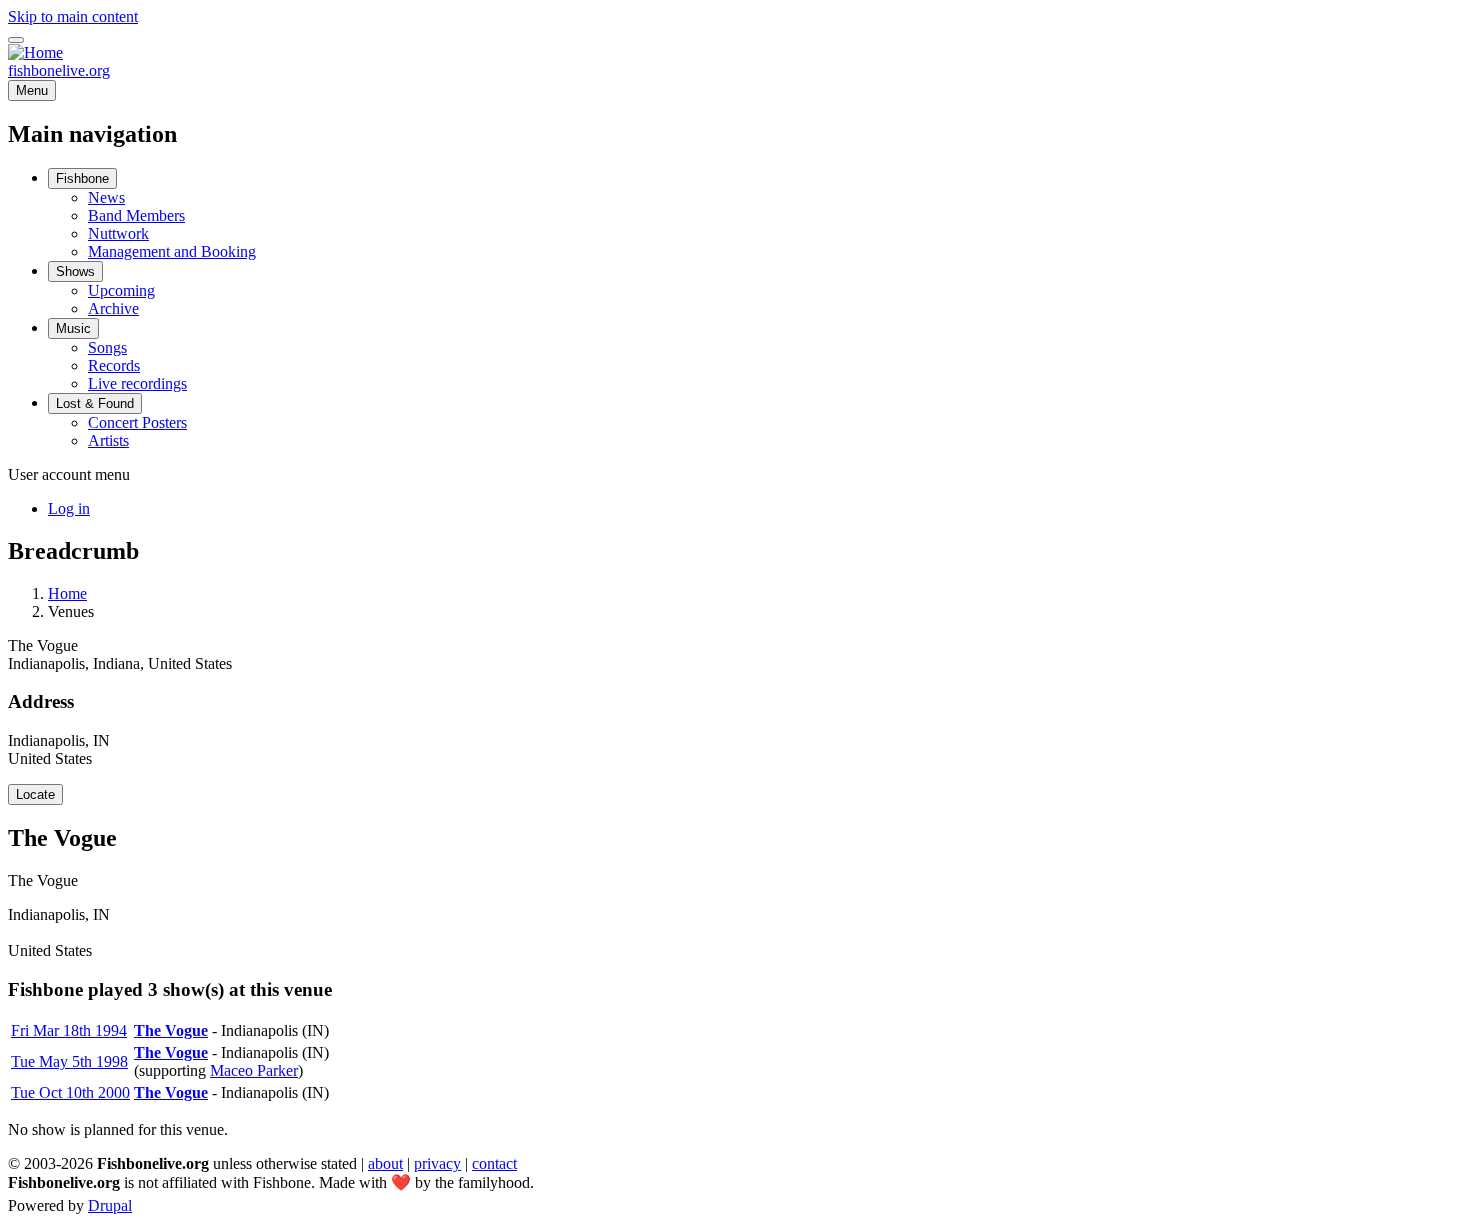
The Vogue (171, 1030)
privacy (437, 1163)
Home (67, 593)
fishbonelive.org (59, 70)
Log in (69, 508)
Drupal (110, 1205)
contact (494, 1163)
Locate (35, 794)
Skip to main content (73, 16)
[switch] (16, 40)
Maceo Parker (254, 1070)
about (385, 1163)
